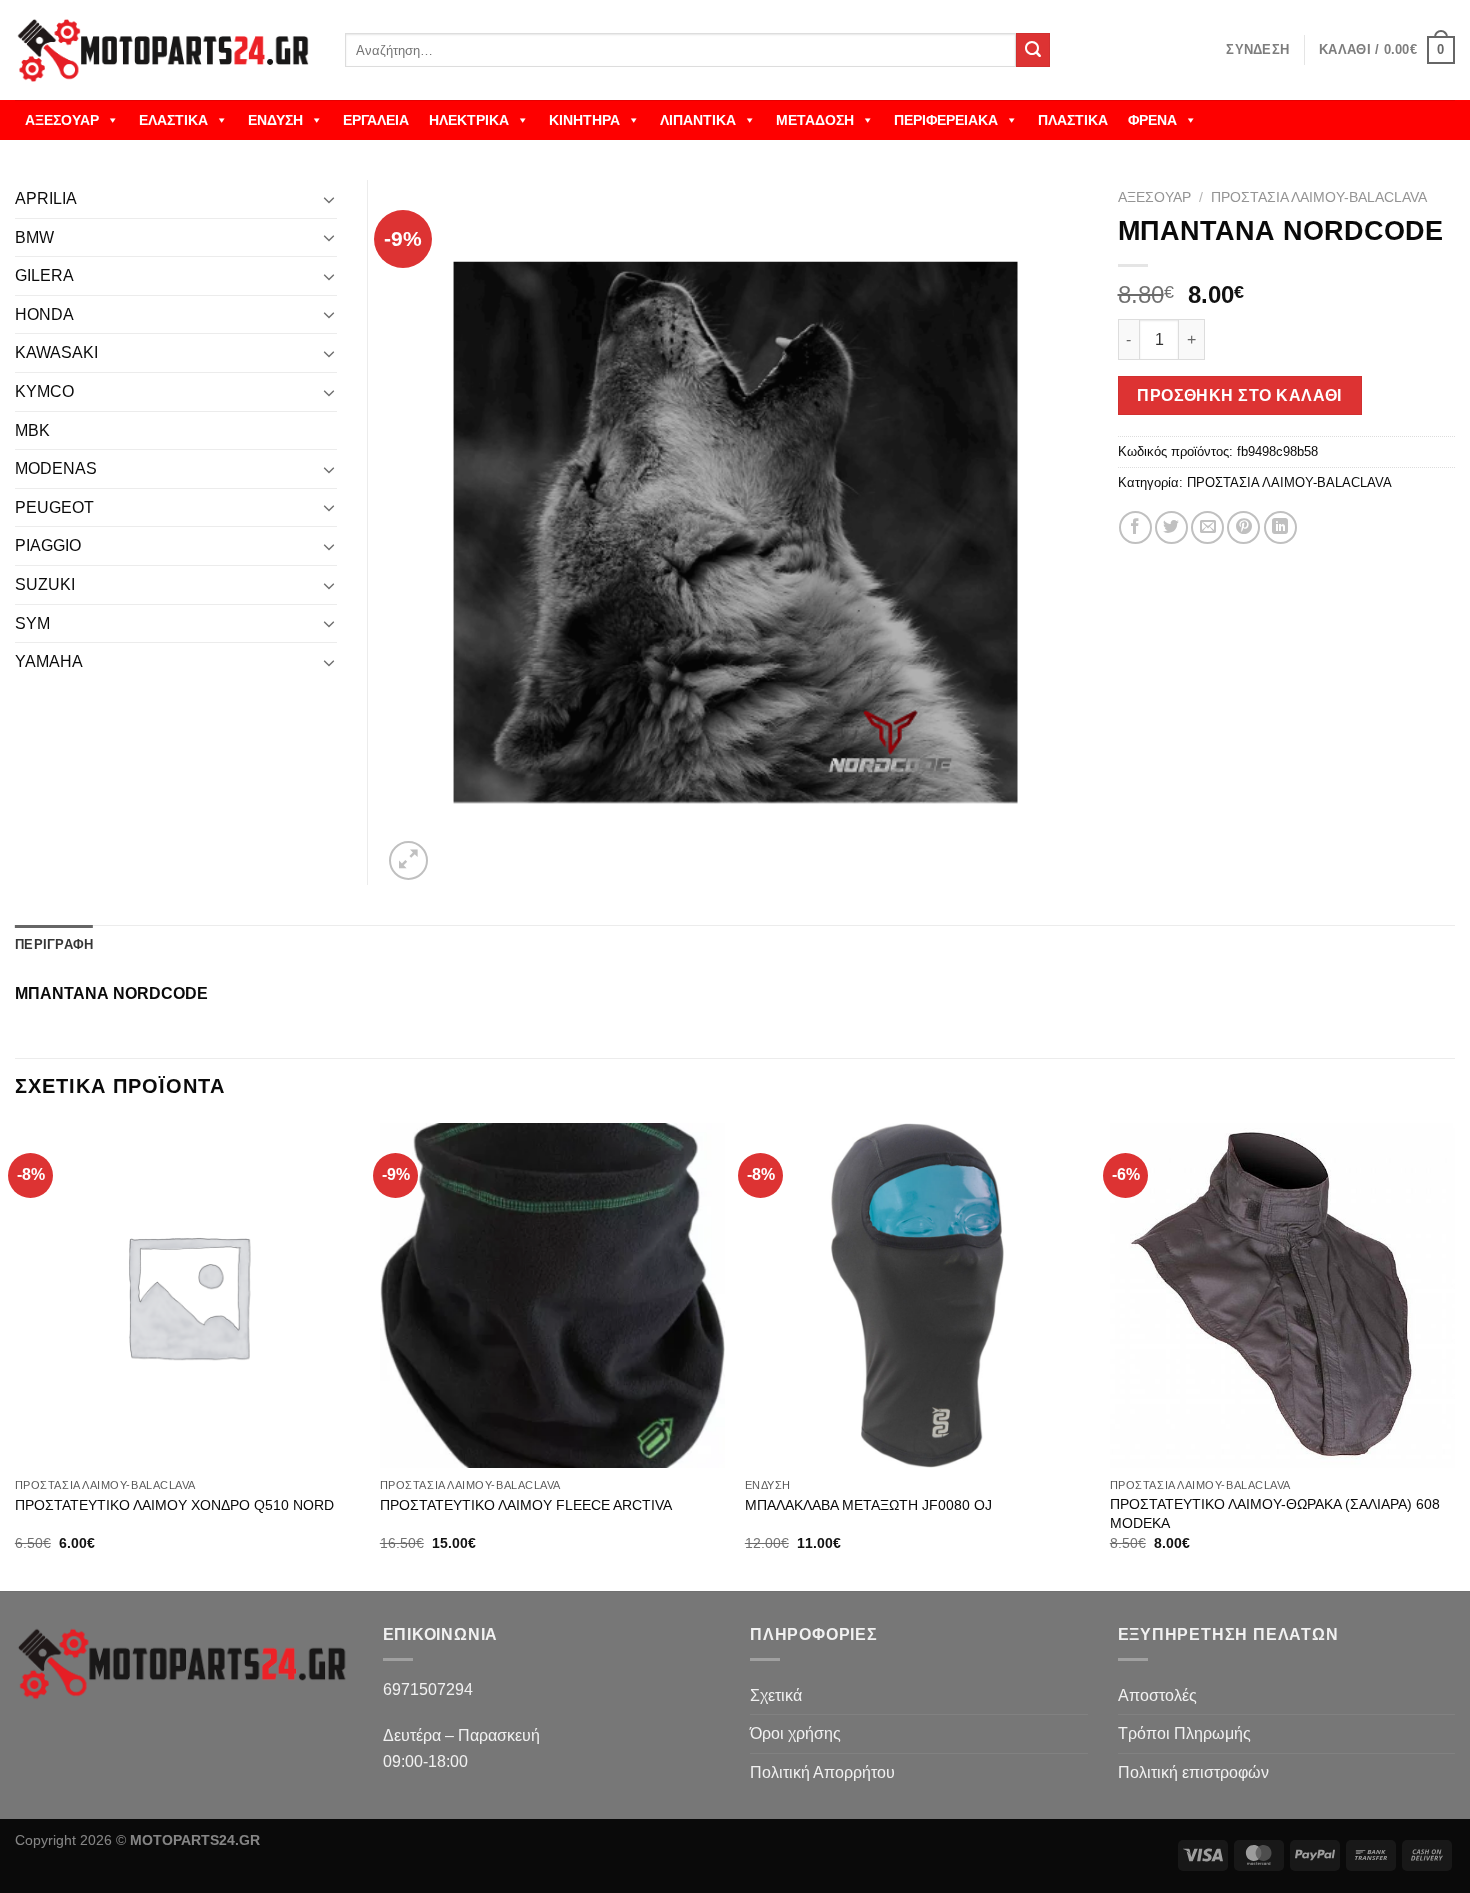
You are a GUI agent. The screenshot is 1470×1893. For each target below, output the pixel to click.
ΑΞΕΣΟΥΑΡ (62, 120)
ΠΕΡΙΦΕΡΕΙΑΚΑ (946, 120)
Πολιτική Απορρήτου (822, 1772)
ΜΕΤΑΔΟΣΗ (815, 120)
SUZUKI (45, 584)
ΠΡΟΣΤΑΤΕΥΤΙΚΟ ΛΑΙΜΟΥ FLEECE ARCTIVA (526, 1505)
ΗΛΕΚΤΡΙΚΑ (469, 120)
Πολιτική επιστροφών (1193, 1772)
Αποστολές (1157, 1695)
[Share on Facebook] (1135, 527)
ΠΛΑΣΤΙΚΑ (1073, 120)
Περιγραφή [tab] (54, 944)
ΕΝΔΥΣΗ (275, 120)
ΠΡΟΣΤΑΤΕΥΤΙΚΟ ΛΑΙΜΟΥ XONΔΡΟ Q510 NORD (174, 1505)
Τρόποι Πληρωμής (1184, 1733)
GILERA (44, 275)
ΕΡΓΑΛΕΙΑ (376, 120)
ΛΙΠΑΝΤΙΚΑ (698, 120)
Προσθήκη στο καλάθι (1239, 395)
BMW (34, 237)
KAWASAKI (56, 352)
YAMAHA (49, 661)
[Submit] (1033, 50)
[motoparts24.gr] (165, 50)
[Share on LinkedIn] (1280, 527)
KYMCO (44, 391)
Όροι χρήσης (795, 1733)
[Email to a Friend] (1207, 527)
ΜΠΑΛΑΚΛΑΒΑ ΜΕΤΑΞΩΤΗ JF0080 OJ (868, 1505)
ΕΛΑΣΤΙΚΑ (173, 120)
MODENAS (56, 468)
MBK (32, 430)
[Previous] (16, 1355)
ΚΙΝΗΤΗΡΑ (584, 120)
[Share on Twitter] (1171, 527)
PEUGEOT (54, 507)
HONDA (44, 314)
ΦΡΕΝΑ (1152, 120)
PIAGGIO (48, 545)
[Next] (1454, 1355)
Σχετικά (776, 1695)
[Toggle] (329, 199)
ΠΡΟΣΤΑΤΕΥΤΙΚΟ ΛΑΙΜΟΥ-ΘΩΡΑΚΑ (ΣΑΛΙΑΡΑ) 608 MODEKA (1275, 1513)
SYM (32, 623)
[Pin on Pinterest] (1243, 527)
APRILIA (46, 198)
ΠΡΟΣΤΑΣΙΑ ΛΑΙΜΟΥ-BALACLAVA (1319, 197)
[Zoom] (408, 860)
